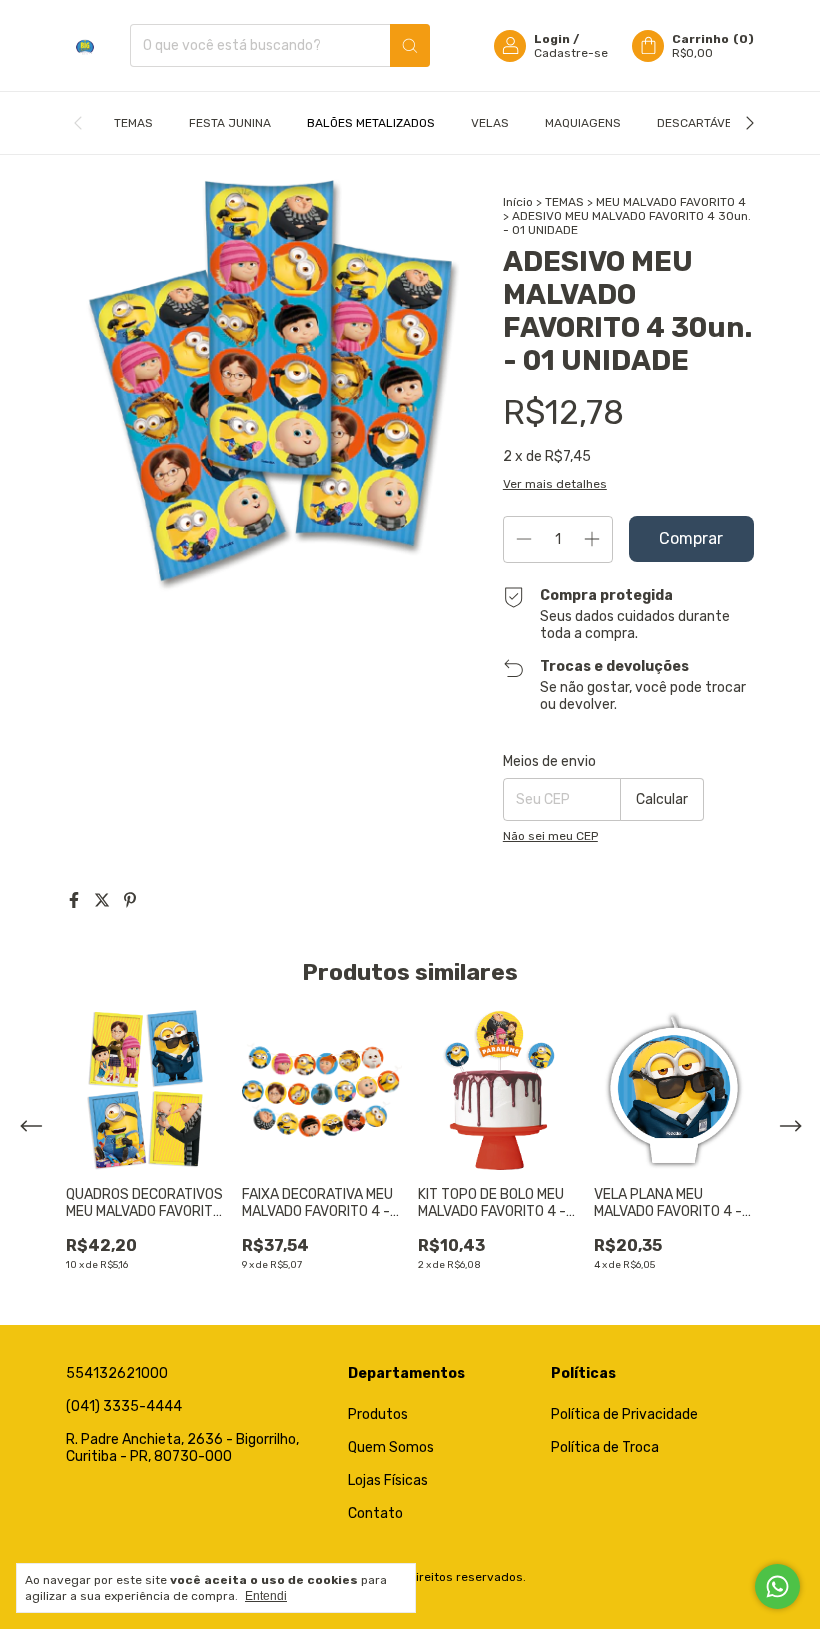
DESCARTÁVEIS (700, 123)
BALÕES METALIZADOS (371, 123)
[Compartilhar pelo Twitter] (104, 900)
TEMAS (564, 202)
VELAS (490, 123)
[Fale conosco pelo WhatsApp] (777, 1586)
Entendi (266, 1596)
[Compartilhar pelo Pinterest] (130, 900)
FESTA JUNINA (230, 123)
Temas (133, 123)
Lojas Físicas (388, 1480)
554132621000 (117, 1373)
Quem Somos (391, 1447)
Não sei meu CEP (550, 836)
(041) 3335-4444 (124, 1406)
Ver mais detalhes (555, 484)
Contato (375, 1513)
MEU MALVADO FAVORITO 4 (671, 202)
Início (518, 202)
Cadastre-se (571, 53)
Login (552, 39)
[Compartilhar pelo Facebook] (76, 900)
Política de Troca (605, 1447)
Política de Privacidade (624, 1414)
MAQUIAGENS (583, 123)
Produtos (378, 1414)
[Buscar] (410, 45)
